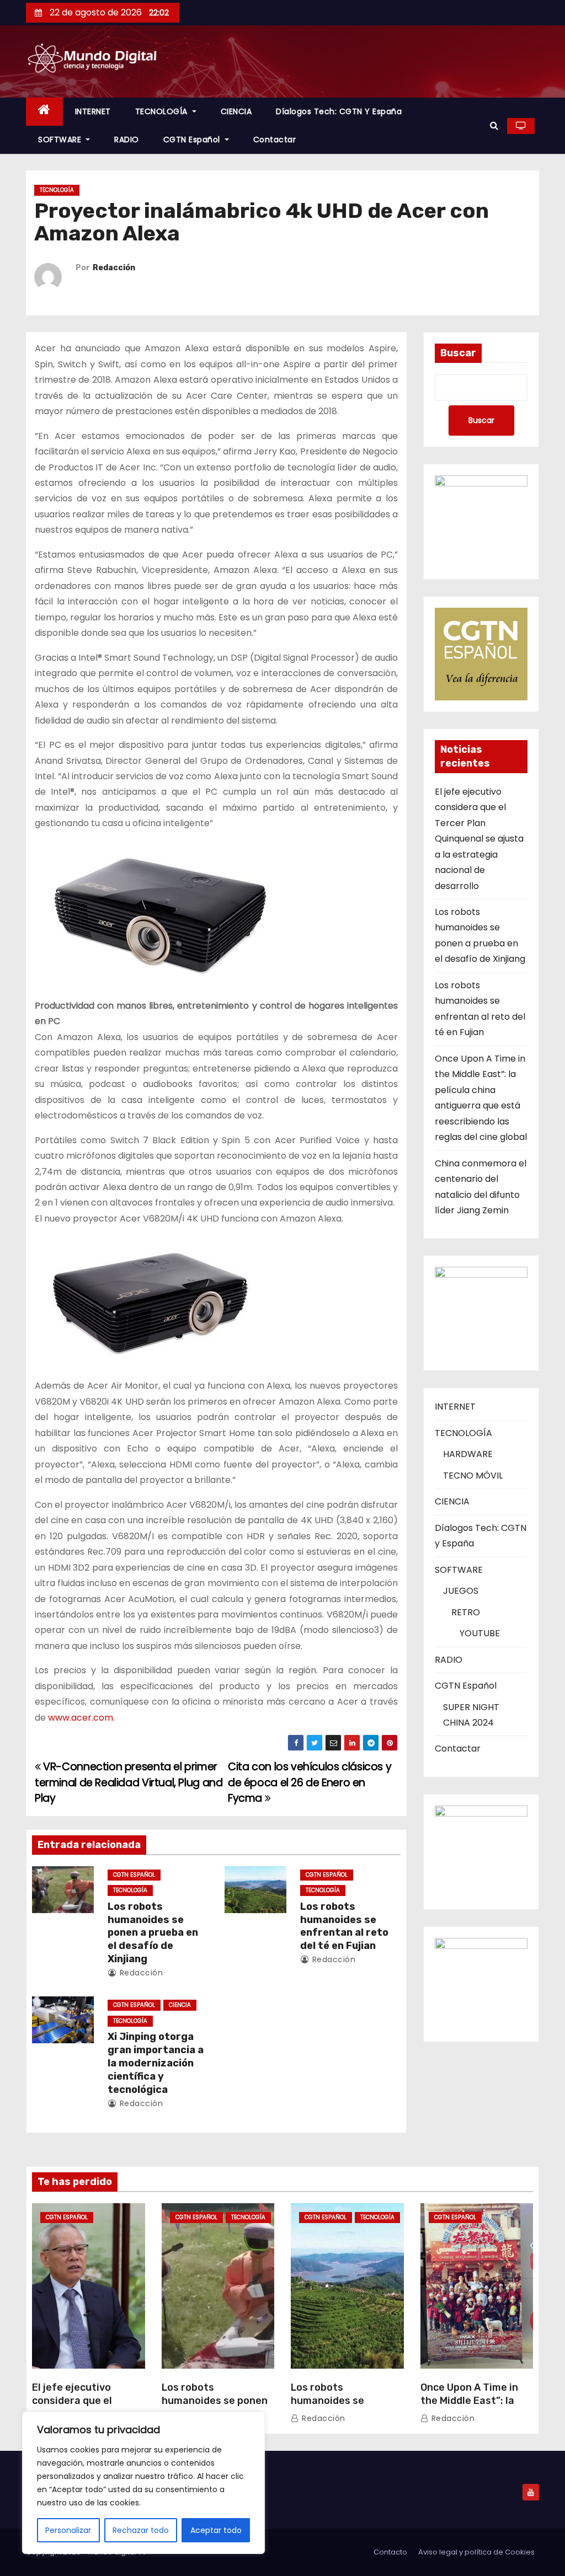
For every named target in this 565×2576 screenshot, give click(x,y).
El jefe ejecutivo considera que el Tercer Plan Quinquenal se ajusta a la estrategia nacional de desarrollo (479, 839)
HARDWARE (468, 1454)
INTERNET (93, 111)
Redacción (114, 268)
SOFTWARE (61, 140)
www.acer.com (81, 1718)
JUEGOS (461, 1591)
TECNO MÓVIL (473, 1476)
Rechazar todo (141, 2530)
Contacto (390, 2552)
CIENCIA (236, 111)
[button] (494, 125)
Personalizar (68, 2530)
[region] (143, 2483)
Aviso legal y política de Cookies (476, 2552)
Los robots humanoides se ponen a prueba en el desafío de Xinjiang (153, 1933)
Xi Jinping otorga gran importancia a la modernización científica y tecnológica (156, 2063)
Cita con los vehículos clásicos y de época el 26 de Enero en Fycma (310, 1782)
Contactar (275, 140)
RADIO (127, 140)
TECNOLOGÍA (163, 111)
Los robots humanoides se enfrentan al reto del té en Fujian (344, 1926)
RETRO (466, 1612)
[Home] (44, 112)
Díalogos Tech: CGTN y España (339, 111)
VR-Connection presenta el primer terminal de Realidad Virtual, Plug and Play (129, 1782)
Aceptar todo (216, 2530)
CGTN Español (193, 140)
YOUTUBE (480, 1633)
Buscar (458, 353)
